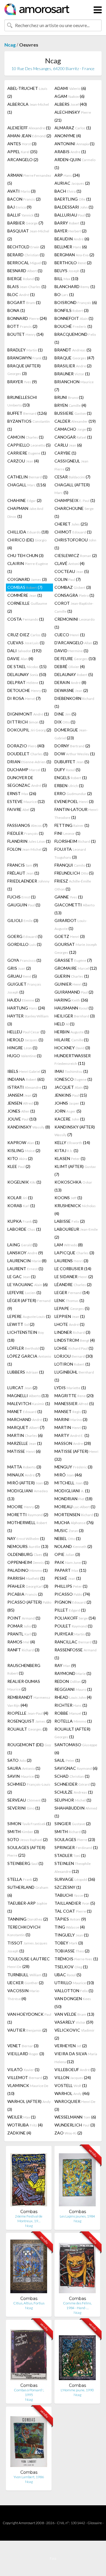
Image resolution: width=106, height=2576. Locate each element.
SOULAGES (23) (75, 1839)
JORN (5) (68, 1111)
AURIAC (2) (72, 183)
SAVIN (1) (23, 1776)
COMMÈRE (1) (25, 595)
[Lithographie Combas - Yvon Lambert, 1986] (29, 2440)
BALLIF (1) (23, 215)
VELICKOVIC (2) (74, 2034)
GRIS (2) (19, 968)
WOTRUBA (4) (25, 2125)
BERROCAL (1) (27, 263)
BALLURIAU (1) (72, 215)
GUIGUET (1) (24, 988)
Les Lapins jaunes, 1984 (77, 2216)
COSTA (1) (26, 619)
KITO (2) (20, 1158)
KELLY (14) (72, 1142)
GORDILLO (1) (24, 944)
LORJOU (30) (74, 1356)
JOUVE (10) (22, 1119)
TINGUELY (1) (72, 1935)
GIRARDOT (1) (71, 924)
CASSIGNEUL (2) (71, 465)
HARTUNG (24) (26, 1008)
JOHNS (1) (70, 1103)
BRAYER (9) (22, 382)
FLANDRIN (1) (29, 841)
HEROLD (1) (25, 1040)
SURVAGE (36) (75, 1879)
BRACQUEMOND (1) (75, 338)
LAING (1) (22, 1245)
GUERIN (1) (72, 976)
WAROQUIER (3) (75, 2105)
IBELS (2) (27, 1071)
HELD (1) (64, 1024)
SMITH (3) (23, 1831)
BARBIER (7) (25, 223)
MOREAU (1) (75, 1507)
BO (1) (64, 294)
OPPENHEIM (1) (28, 1562)
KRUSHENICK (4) (75, 1209)
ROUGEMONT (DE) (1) (29, 1749)
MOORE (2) (23, 1507)
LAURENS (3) (71, 1261)
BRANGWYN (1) (27, 358)
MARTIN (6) (25, 1435)
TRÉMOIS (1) (76, 1959)
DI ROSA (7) (24, 698)
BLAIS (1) (27, 286)
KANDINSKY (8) (29, 1127)
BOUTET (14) (25, 334)
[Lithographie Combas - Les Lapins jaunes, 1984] (77, 2180)
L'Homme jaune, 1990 (77, 2390)
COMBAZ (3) (73, 587)
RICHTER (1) (71, 1705)
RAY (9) (65, 1665)
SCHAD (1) (72, 1776)
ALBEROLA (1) (28, 108)
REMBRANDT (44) (29, 1701)
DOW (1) (75, 754)
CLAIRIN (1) (28, 567)
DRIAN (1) (29, 762)
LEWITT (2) (21, 1324)
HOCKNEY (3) (72, 1048)
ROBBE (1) (71, 1713)
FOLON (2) (27, 849)
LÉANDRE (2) (73, 1284)
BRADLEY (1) (25, 350)
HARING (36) (71, 1000)
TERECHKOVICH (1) (24, 1931)
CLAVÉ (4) (69, 563)
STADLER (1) (70, 1855)
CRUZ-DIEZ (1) (27, 635)
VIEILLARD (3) (26, 2054)
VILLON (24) (73, 2077)
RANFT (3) (23, 1650)
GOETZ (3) (70, 936)
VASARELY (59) (74, 2022)
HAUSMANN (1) (74, 1008)
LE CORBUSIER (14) (73, 1269)
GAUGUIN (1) (24, 905)
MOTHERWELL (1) (27, 1526)
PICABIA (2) (25, 1594)
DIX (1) (65, 722)
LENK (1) (69, 1300)
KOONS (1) (68, 1198)
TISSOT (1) (27, 1947)
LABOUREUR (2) (76, 1233)
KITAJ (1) (66, 1150)
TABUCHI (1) (72, 1895)
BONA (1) (16, 310)
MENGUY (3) (73, 1467)
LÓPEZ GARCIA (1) (29, 1360)
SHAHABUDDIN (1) (76, 1812)
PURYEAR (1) (72, 1634)
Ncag (10, 45)
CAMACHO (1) (73, 429)
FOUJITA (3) (70, 853)
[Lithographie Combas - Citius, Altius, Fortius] (29, 2267)
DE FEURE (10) (75, 659)
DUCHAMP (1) (27, 770)
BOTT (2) (22, 326)
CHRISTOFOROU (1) (75, 544)
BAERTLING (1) (73, 199)
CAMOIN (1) (25, 437)
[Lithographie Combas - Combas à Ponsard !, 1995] (29, 2353)
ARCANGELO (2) (23, 160)
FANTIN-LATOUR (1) (77, 813)
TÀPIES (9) (70, 1919)
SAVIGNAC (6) (76, 1768)
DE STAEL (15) (27, 666)
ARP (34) (67, 175)
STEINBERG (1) (25, 1863)
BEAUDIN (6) (72, 239)
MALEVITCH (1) (29, 1403)
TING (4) (70, 1927)
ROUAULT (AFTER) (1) (72, 1733)
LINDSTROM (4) (75, 1340)
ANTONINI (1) (74, 144)
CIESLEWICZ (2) (76, 555)
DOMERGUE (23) (71, 734)
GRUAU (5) (22, 976)
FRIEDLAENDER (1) (28, 885)
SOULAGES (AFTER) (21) (26, 1851)
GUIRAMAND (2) (74, 992)
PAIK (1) (71, 1562)
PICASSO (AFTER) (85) (29, 1606)
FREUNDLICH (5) (74, 873)
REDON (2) (70, 1681)
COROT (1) (74, 607)
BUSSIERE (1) (73, 413)
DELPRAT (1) (26, 682)
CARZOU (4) (23, 461)
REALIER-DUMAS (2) (24, 1685)
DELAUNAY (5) (74, 674)
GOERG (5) (25, 936)
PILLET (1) (70, 1610)
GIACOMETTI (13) (74, 909)
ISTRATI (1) (27, 1087)
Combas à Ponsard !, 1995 (29, 2392)
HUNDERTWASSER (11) (73, 1059)
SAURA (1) (24, 1768)
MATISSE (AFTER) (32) (76, 1455)
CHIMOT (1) (73, 532)
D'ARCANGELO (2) (76, 643)
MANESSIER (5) (74, 1403)
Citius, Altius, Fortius (29, 2303)
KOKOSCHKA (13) (73, 1186)
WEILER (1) (21, 2117)
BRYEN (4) (70, 405)
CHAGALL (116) (27, 485)
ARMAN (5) (29, 179)
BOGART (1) (24, 302)
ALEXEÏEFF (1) (29, 128)
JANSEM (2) (22, 1095)
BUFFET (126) (27, 413)
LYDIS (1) (70, 1388)
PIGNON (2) (73, 1602)
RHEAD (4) (73, 1697)
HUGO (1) (24, 1056)
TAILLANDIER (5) (75, 1903)
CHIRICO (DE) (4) (27, 544)
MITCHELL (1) (71, 1483)
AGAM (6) (69, 96)
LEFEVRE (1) (24, 1292)
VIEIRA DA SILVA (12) (76, 2058)
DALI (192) (24, 651)
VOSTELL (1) (71, 2085)
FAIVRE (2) (21, 809)
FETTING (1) (72, 825)
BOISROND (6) (76, 302)
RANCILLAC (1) (76, 1642)
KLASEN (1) (70, 1158)
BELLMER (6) (71, 247)
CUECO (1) (70, 635)
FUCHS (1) (21, 897)
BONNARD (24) (27, 318)
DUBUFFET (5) (72, 762)
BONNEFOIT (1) (74, 318)
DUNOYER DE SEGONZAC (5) (27, 781)
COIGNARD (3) (27, 579)
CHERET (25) (71, 524)
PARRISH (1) (26, 1578)
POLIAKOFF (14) (75, 1618)
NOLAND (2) (73, 1546)
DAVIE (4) (20, 659)
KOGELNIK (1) (24, 1182)
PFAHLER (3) (28, 1586)
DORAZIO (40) (26, 746)
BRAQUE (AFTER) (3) (24, 370)
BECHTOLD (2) (26, 247)
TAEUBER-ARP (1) (27, 1907)
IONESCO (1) (73, 1079)
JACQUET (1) (71, 1087)
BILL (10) (66, 279)
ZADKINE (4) (19, 2133)
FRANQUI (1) (73, 865)
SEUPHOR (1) (73, 1800)
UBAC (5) (68, 1975)
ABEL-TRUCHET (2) (27, 92)
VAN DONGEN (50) (73, 2002)
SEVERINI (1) (24, 1808)
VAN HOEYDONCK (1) (29, 2018)
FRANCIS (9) (23, 865)
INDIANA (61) (26, 1079)
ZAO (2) (68, 2133)
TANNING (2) (28, 1919)
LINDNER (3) (72, 1332)
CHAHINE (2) (24, 500)
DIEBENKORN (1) (74, 702)
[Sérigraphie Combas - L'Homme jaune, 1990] (77, 2353)
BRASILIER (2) (73, 366)
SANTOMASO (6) (76, 1749)
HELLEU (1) (26, 1032)
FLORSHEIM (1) (75, 841)
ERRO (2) (73, 793)
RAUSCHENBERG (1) (24, 1669)
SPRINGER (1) (76, 1847)
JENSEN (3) (23, 1103)
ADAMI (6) (70, 88)
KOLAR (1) (20, 1198)
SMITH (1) (70, 1831)
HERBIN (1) (72, 1032)
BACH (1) (68, 191)
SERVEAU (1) (27, 1800)
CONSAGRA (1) (74, 595)
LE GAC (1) (21, 1277)
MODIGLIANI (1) (72, 1491)
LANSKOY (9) (25, 1253)
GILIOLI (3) (23, 920)
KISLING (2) (24, 1150)
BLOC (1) (21, 294)
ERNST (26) (22, 793)
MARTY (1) (72, 1435)
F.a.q (53, 2558)
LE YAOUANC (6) (28, 1284)
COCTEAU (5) (72, 571)
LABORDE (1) (24, 1229)
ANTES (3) (22, 144)
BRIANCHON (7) (74, 386)
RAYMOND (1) (73, 1673)
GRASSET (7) (73, 960)
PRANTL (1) (22, 1634)
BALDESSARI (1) (74, 207)
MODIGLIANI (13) (28, 1495)
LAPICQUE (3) (74, 1253)
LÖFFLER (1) (26, 1348)
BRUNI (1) (69, 397)
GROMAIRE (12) (76, 968)
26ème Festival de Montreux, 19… (29, 2219)
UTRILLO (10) (74, 1983)
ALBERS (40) (71, 104)
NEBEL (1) (68, 1538)
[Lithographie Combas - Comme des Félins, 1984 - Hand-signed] (77, 2267)
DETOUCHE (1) (27, 690)
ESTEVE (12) (26, 801)
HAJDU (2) (24, 1000)
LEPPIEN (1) (70, 1316)
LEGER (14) (72, 1292)
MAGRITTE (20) (74, 1396)
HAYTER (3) (28, 1020)
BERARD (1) (26, 255)
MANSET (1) (71, 1411)
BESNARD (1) (25, 271)
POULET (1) (73, 1626)
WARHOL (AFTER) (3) (29, 2105)
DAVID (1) (71, 651)
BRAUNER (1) (72, 374)
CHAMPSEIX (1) (75, 500)
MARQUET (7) (26, 1427)
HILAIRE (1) (72, 1040)
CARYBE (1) (65, 453)
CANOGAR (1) (73, 437)
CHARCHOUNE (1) (74, 512)
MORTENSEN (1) (77, 1515)
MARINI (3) (71, 1419)
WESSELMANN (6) (75, 2117)
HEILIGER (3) (75, 1016)
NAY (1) (26, 1538)
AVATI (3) (21, 191)
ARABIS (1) (70, 152)
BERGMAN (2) (74, 255)
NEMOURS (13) (28, 1546)
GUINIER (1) (71, 984)
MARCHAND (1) (28, 1419)
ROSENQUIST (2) (29, 1721)
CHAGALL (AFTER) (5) (72, 489)
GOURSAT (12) (76, 948)
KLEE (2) (19, 1166)
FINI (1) (67, 833)
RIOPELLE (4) (28, 1713)
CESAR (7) (72, 477)
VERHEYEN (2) (71, 2046)
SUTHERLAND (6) (28, 1891)
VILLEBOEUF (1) (75, 2069)
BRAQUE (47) (74, 358)
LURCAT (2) (22, 1388)
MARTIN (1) (71, 1427)
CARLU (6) (68, 445)
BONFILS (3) (72, 310)
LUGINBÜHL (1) (74, 1376)
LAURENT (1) (25, 1269)
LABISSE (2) (70, 1221)
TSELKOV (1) (71, 1967)
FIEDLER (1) (25, 833)
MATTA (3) (24, 1467)
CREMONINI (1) (74, 623)
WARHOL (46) (72, 2093)
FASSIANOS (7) (27, 825)
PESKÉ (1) (68, 1578)
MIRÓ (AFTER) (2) (28, 1483)
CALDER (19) (75, 421)
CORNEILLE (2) (27, 607)
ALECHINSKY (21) (73, 116)
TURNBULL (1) (27, 1975)
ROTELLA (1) (73, 1721)
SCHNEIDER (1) (75, 1784)
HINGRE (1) (22, 1048)
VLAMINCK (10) (28, 2089)
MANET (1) (25, 1411)
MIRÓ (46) (68, 1475)
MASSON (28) (73, 1443)
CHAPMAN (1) (25, 512)
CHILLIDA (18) (28, 532)
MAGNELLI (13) (28, 1396)
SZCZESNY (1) (68, 1887)
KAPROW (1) (24, 1142)
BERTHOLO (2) (73, 263)
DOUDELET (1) (28, 754)
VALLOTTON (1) (74, 1991)
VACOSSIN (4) (24, 1995)
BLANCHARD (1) (75, 286)
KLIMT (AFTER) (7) (75, 1170)
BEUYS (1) (70, 271)
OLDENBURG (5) (28, 1554)
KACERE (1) (70, 1119)
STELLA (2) (23, 1879)
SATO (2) (19, 1760)
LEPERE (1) (29, 1316)
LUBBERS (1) (26, 1372)
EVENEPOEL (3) (74, 801)
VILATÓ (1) (23, 2069)
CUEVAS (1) (26, 643)
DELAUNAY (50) (27, 674)
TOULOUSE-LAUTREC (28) (29, 1963)
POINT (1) (24, 1618)
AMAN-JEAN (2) (29, 136)
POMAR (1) (22, 1626)
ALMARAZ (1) (73, 128)
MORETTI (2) (28, 1515)
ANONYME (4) (68, 136)
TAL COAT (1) (73, 1911)
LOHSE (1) (74, 1348)
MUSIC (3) (69, 1530)
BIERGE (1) (23, 279)
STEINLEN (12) (73, 1867)
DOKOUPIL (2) (29, 730)
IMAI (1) (71, 1071)
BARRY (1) (70, 223)
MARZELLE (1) (25, 1443)
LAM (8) (69, 1245)
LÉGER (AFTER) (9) (29, 1304)
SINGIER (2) (73, 1824)
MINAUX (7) (24, 1475)
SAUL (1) (67, 1760)
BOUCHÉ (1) (73, 326)
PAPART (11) (70, 1570)
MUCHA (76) (74, 1522)
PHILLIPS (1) (71, 1586)
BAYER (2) (71, 231)
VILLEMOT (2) (28, 2077)
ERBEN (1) (69, 785)
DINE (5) (65, 714)
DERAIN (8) (70, 682)
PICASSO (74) (72, 1594)
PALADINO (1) (28, 1570)
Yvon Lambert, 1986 (29, 2477)
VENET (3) (23, 2046)
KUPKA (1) (22, 1221)
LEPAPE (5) (72, 1308)
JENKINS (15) (71, 1095)
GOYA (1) (24, 960)
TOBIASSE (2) (72, 1951)
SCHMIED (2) (29, 1788)
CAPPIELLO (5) (29, 445)
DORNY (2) (72, 746)
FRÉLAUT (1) (23, 873)
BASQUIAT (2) (28, 235)
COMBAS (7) (25, 587)
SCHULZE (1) (74, 1792)
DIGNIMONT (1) (28, 714)
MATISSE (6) (24, 1451)
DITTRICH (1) (26, 722)
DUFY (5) (67, 770)
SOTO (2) (28, 1839)
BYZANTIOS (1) (29, 425)
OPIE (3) (67, 1554)
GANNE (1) (69, 897)
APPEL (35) (22, 152)
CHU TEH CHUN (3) (25, 555)
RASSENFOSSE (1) (76, 1654)
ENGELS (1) (71, 778)
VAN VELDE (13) (74, 2014)
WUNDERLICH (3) (75, 2125)
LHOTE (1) (69, 1324)
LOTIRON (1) (72, 1364)
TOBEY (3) (69, 1943)
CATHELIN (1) (27, 477)
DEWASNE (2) (71, 690)
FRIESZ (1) (73, 885)
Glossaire (95, 2523)
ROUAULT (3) (27, 1729)
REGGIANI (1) (73, 1689)
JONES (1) (21, 1111)
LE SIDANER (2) (74, 1277)
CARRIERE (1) (27, 453)
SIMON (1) (29, 1824)
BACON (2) (24, 199)
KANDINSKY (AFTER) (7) (75, 1131)
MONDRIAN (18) (73, 1499)
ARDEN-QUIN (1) (75, 163)
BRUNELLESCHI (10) (22, 401)
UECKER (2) (25, 1983)
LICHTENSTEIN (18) (26, 1336)
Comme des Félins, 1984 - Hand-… (77, 2305)
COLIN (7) (68, 579)
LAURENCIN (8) (27, 1261)
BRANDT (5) (73, 350)
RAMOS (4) (21, 1642)
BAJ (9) (19, 207)
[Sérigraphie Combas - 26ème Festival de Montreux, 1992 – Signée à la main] (29, 2180)
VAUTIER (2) (27, 2030)
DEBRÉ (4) (70, 666)
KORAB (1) (21, 1206)
